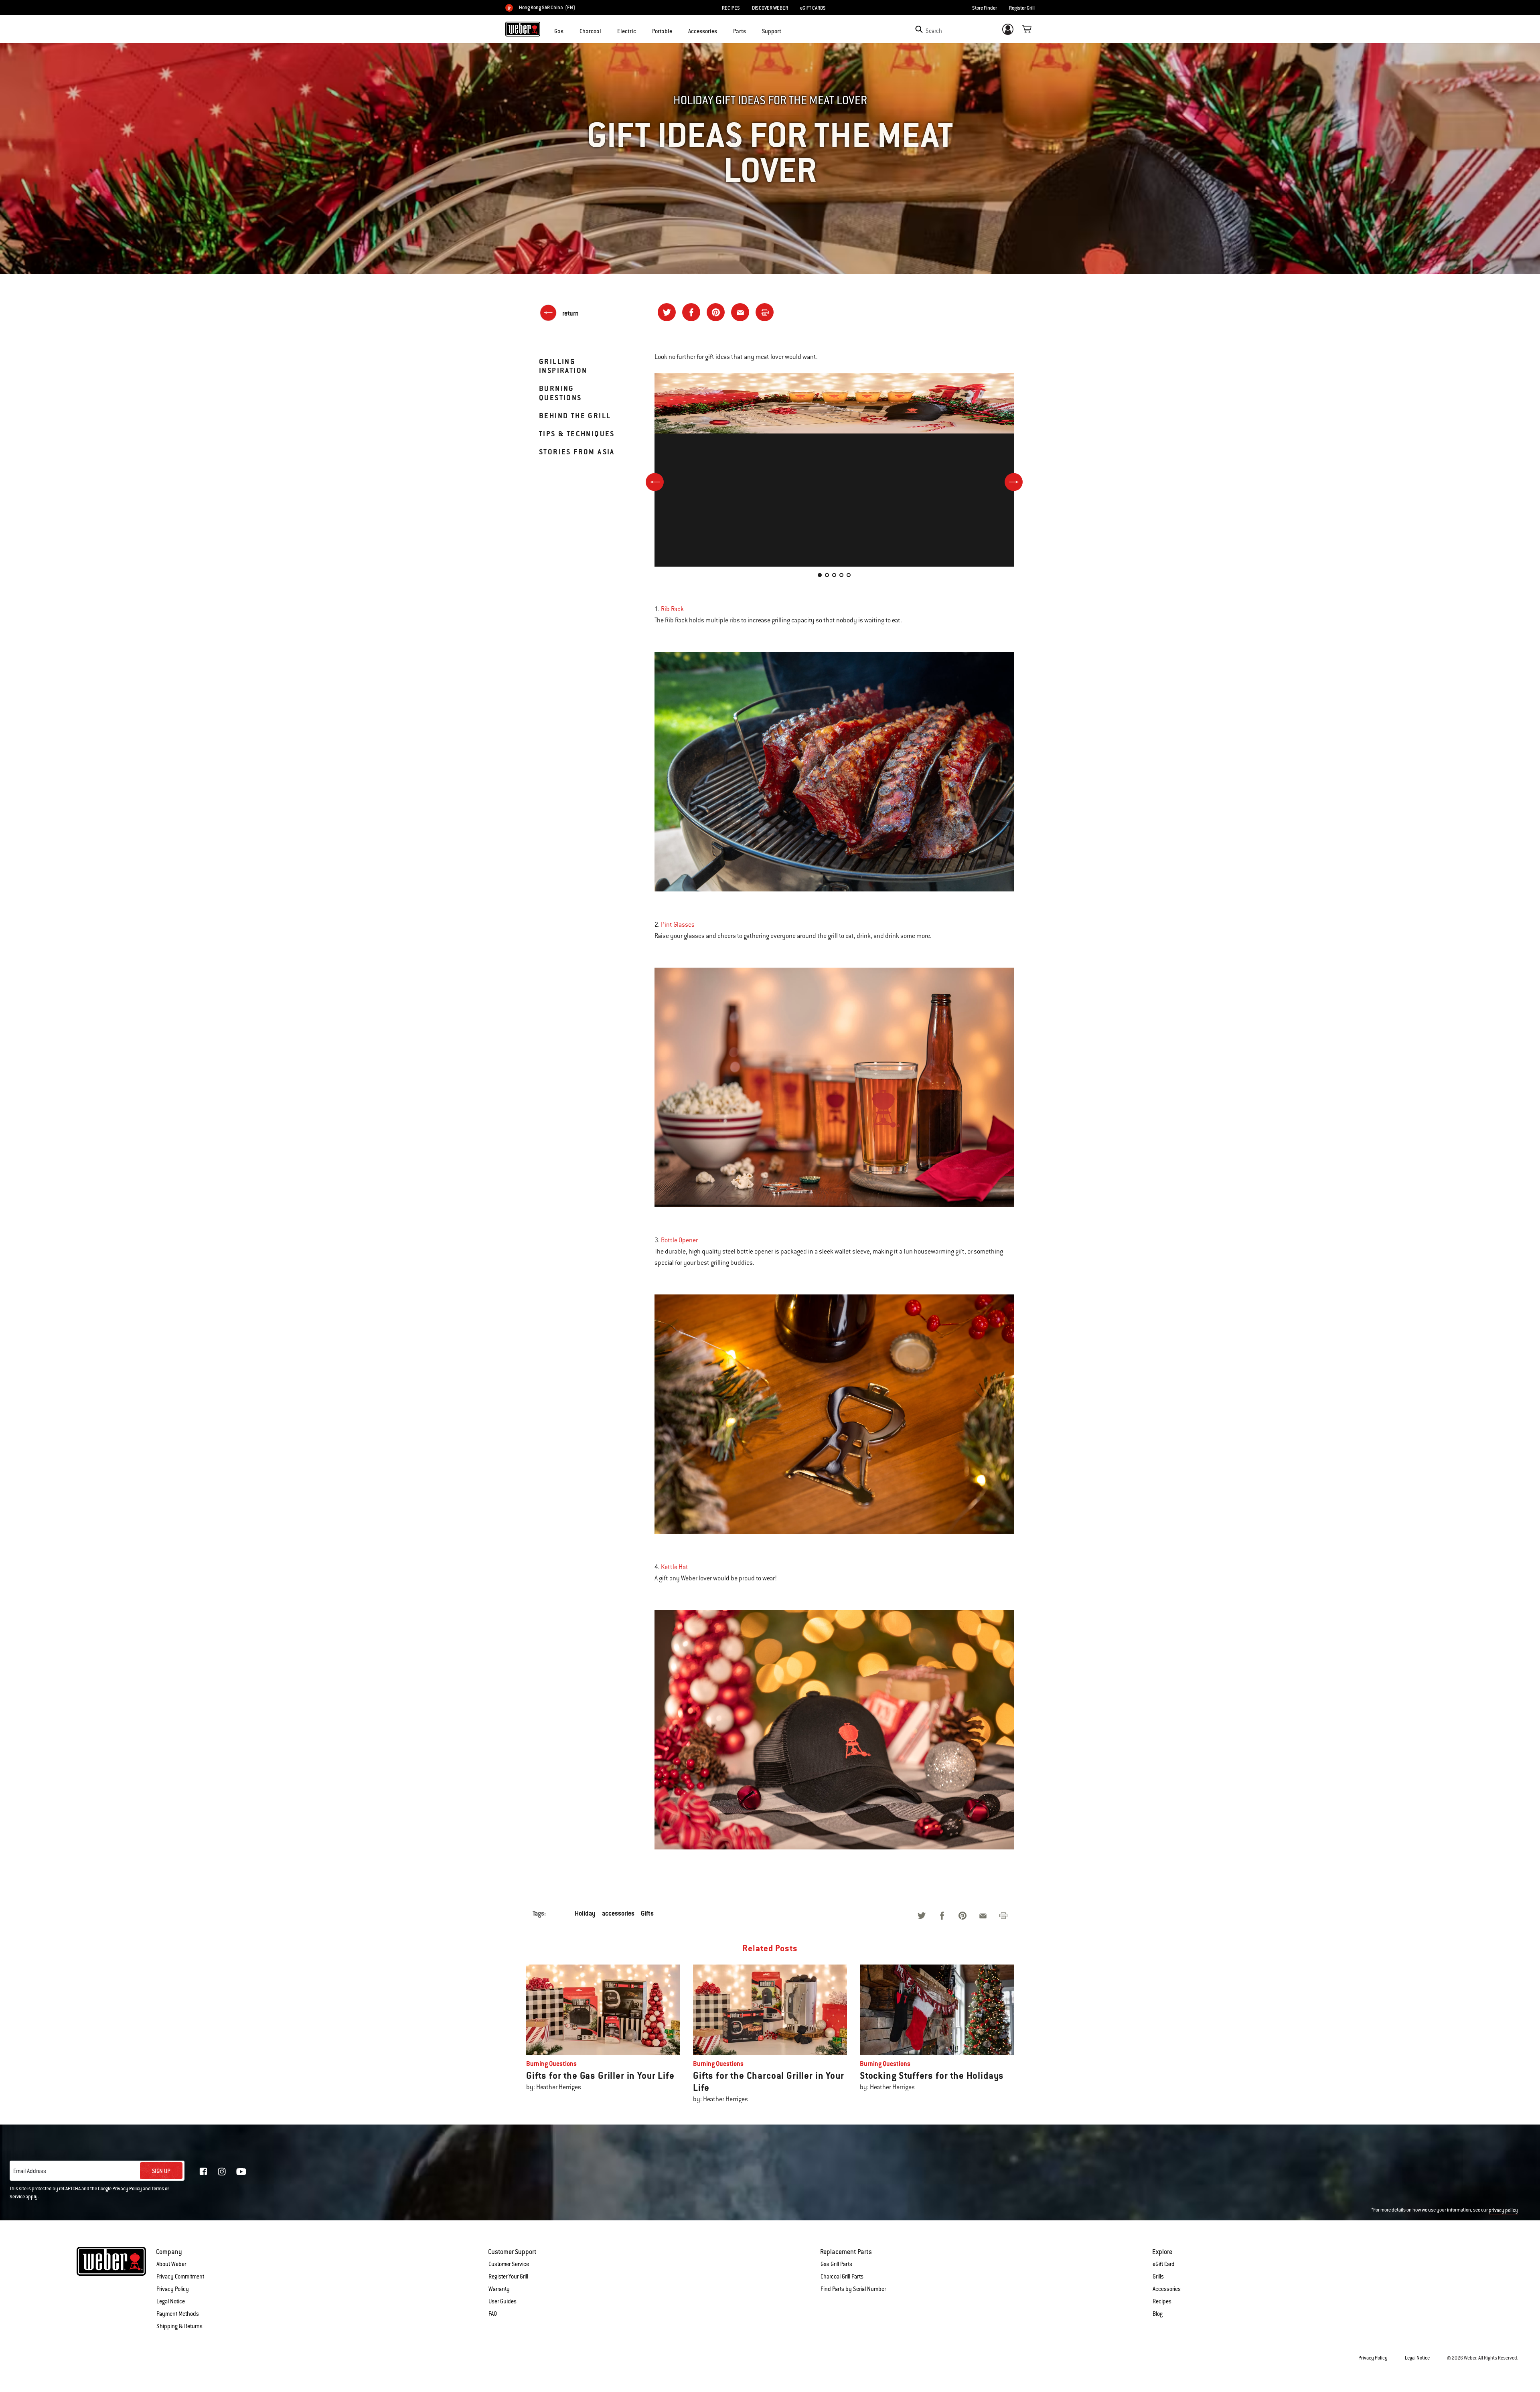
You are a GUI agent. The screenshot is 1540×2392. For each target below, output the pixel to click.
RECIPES (731, 8)
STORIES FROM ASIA (577, 452)
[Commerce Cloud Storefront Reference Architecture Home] (523, 29)
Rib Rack (672, 609)
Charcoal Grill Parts (842, 2277)
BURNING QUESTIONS (560, 393)
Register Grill (1022, 8)
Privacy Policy (127, 2189)
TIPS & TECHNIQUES (577, 434)
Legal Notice (171, 2301)
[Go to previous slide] (655, 482)
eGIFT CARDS (813, 8)
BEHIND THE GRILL (575, 416)
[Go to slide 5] (849, 575)
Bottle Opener (679, 1240)
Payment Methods (178, 2314)
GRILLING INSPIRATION (563, 366)
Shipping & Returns (179, 2326)
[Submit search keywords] (919, 29)
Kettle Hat (675, 1567)
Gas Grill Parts (836, 2264)
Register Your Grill (508, 2277)
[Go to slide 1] (820, 575)
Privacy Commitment (180, 2277)
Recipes (1162, 2301)
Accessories (1167, 2289)
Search (934, 31)
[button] (568, 30)
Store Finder (985, 8)
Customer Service (509, 2264)
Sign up (161, 2171)
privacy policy (1503, 2210)
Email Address (30, 2171)
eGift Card (1164, 2264)
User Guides (503, 2301)
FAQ (493, 2314)
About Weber (171, 2264)
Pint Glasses (678, 925)
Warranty (499, 2289)
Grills (1158, 2277)
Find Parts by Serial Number (853, 2289)
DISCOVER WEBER (770, 8)
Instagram (222, 2171)
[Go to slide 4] (841, 575)
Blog (1158, 2314)
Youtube (241, 2172)
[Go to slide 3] (834, 575)
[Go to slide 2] (827, 575)
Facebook (203, 2171)
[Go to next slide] (1014, 482)
